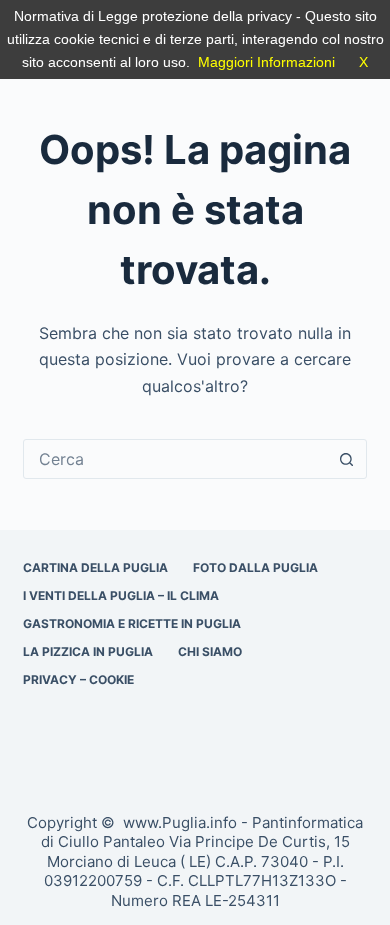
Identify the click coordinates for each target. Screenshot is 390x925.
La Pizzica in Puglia (88, 651)
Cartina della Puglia (95, 567)
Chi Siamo (210, 651)
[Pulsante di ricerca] (347, 459)
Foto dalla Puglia (255, 567)
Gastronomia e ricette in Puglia (132, 623)
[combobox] (175, 459)
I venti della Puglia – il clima (121, 595)
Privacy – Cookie (78, 679)
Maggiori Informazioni (266, 62)
